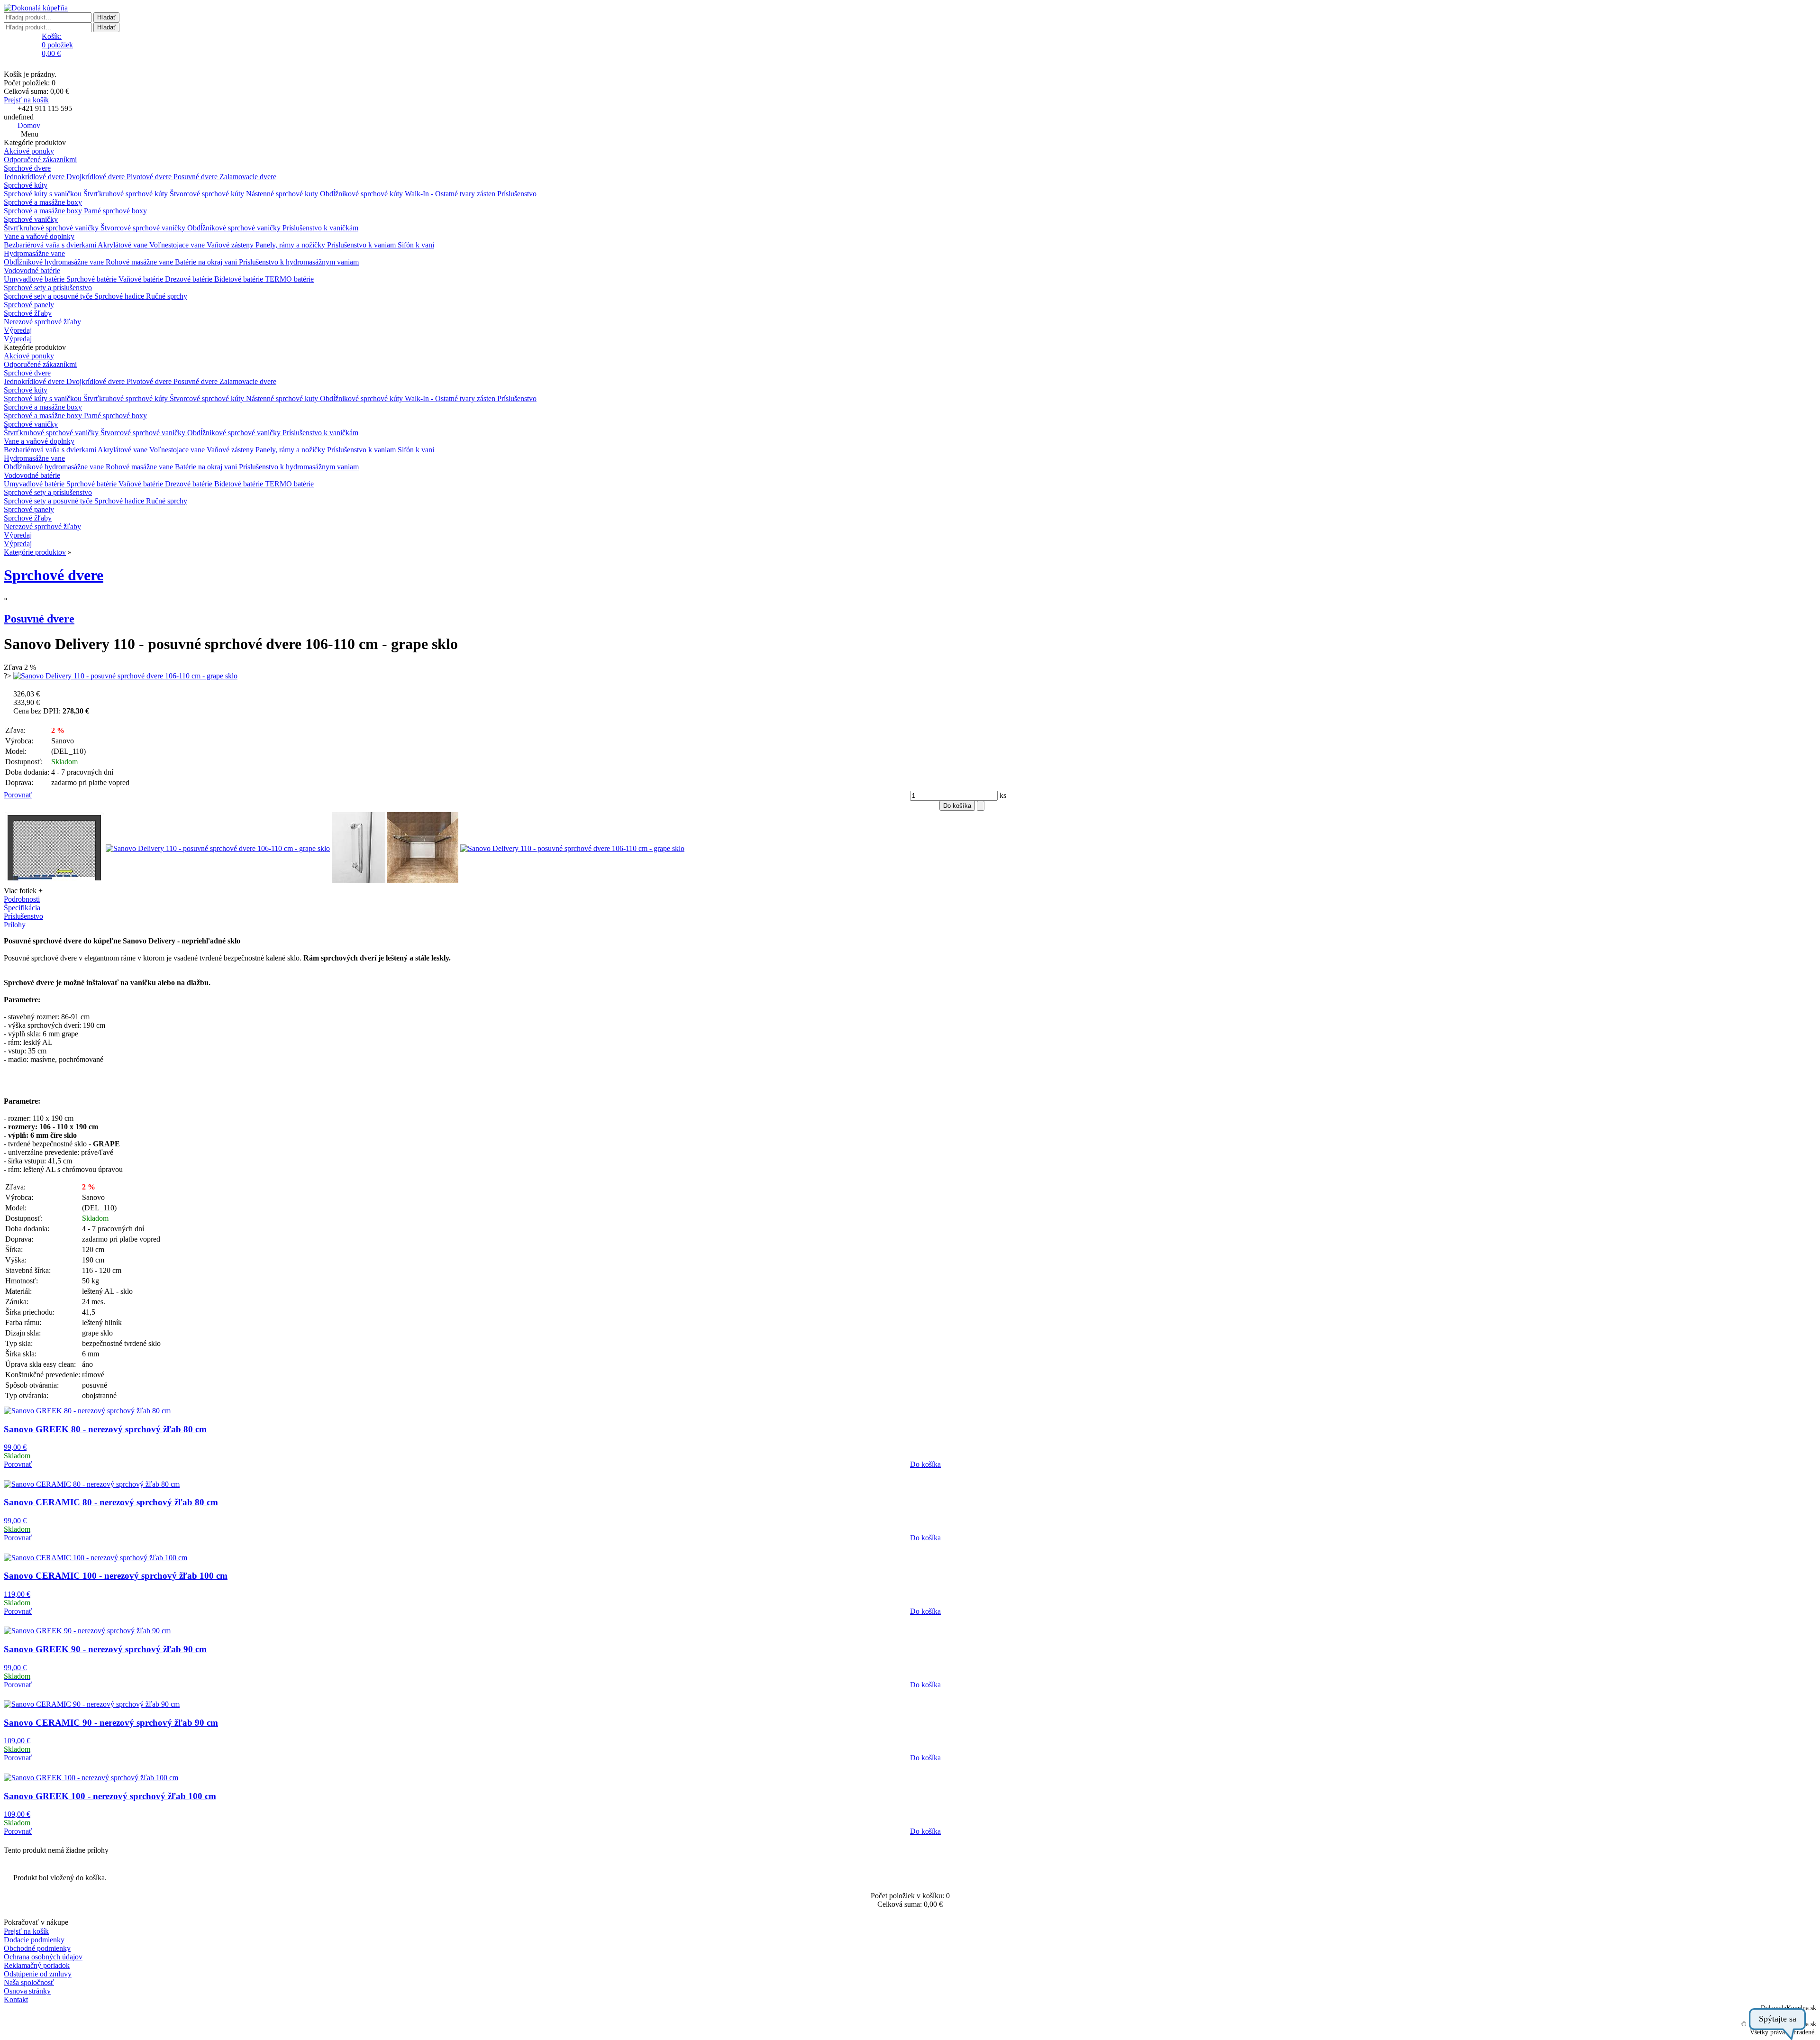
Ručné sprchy (167, 296)
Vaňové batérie (142, 279)
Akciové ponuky (29, 151)
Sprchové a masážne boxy (43, 202)
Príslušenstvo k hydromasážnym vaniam (299, 262)
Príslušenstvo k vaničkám (320, 228)
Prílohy (15, 925)
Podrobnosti (22, 899)
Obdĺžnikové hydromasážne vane (55, 262)
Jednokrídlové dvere (35, 177)
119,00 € (17, 1594)
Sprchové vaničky (31, 219)
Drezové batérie (190, 279)
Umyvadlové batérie (35, 279)
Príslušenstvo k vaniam (362, 245)
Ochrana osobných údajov (43, 1957)
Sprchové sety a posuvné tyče (49, 296)
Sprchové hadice (120, 296)
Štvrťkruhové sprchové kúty (127, 194)
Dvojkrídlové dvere (96, 177)
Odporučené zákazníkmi (40, 160)
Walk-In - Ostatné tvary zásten (451, 194)
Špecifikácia (22, 908)
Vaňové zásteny (231, 245)
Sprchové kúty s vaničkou (44, 194)
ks (1002, 795)
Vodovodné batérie (32, 270)
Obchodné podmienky (37, 1948)
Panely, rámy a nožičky (291, 245)
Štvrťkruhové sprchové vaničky (52, 228)
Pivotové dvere (150, 177)
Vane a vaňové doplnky (39, 236)
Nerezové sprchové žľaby (42, 322)
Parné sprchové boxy (115, 211)
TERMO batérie (289, 279)
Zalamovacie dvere (248, 177)
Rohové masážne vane (140, 262)
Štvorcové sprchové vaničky (144, 228)
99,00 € (15, 1447)
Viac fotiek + (23, 891)
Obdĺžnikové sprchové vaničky (235, 228)
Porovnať (18, 795)
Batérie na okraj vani (207, 262)
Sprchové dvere (27, 168)
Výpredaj (18, 330)
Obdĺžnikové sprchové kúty (362, 194)
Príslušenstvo (517, 194)
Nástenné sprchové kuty (283, 194)
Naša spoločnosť (29, 1982)
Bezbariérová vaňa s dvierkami (51, 245)
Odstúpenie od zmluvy (38, 1974)
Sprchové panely (29, 305)
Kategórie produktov (35, 552)
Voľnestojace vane (178, 245)
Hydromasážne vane (34, 253)
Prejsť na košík (26, 100)
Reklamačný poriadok (37, 1965)
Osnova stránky (27, 1991)
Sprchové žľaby (28, 313)
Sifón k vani (416, 245)
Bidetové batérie (240, 279)
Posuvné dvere (196, 177)
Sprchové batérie (92, 279)
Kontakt (16, 1999)
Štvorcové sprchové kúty (208, 194)
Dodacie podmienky (34, 1940)
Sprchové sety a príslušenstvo (48, 288)
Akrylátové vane (123, 245)
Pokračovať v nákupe (36, 1922)
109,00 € (17, 1741)
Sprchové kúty (26, 185)
